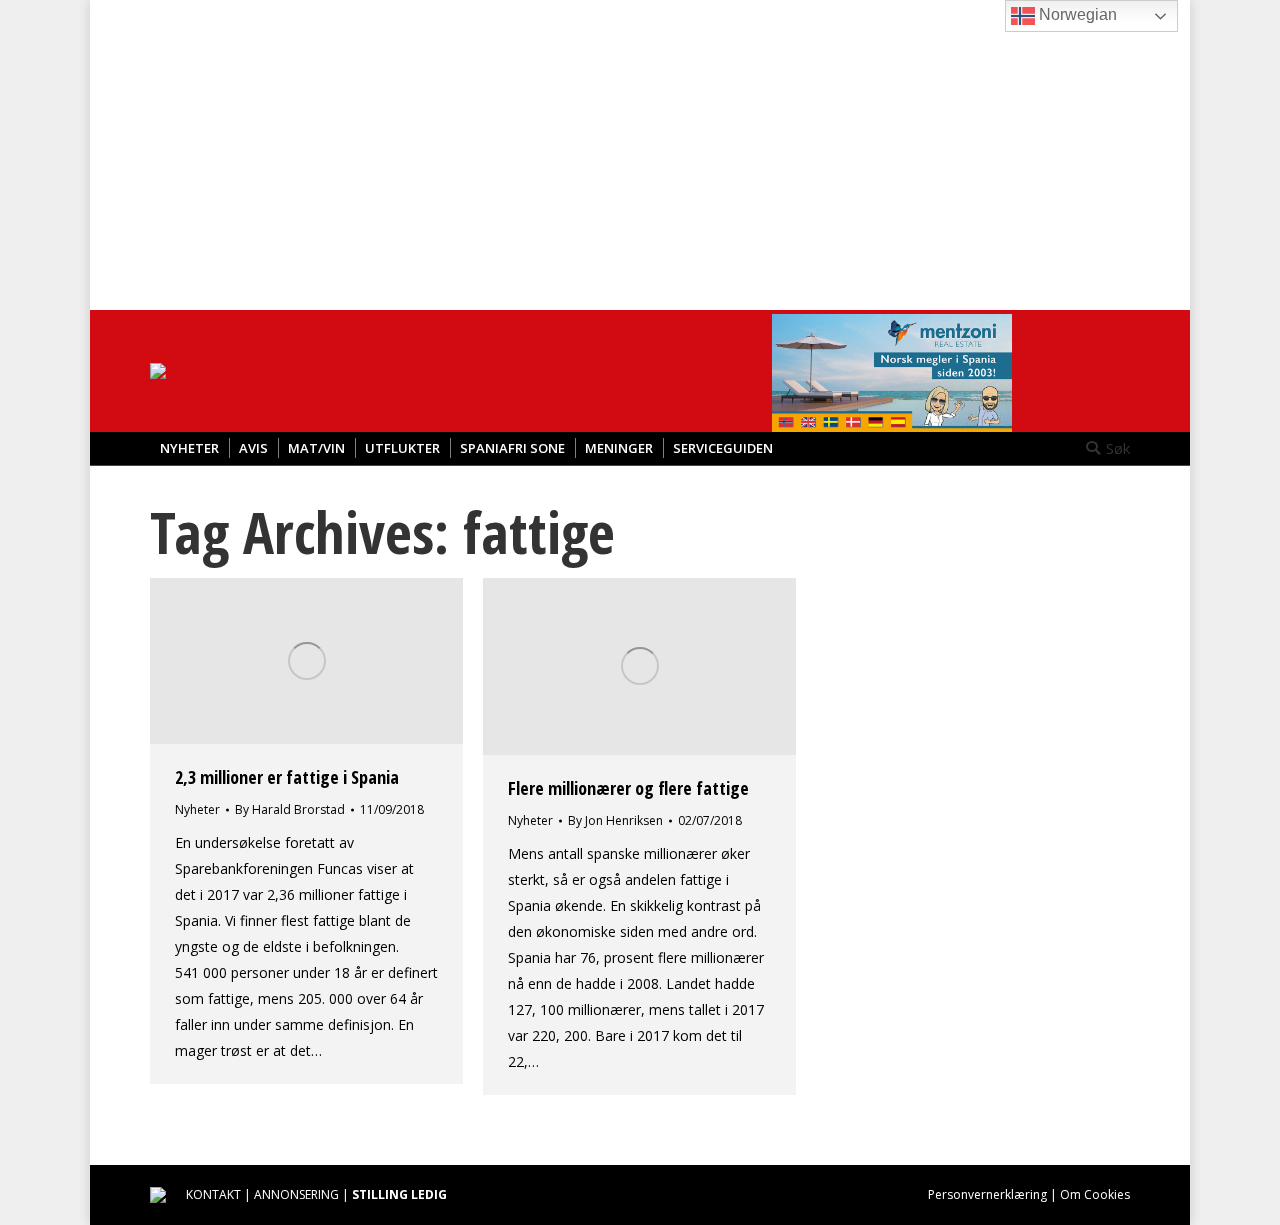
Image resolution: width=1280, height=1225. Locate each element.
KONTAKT (213, 1194)
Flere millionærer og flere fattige (628, 788)
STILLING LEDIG (399, 1194)
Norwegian (1076, 14)
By (290, 809)
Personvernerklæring (987, 1194)
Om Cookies (1095, 1194)
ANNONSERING (296, 1194)
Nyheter (197, 809)
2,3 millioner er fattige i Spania (287, 777)
